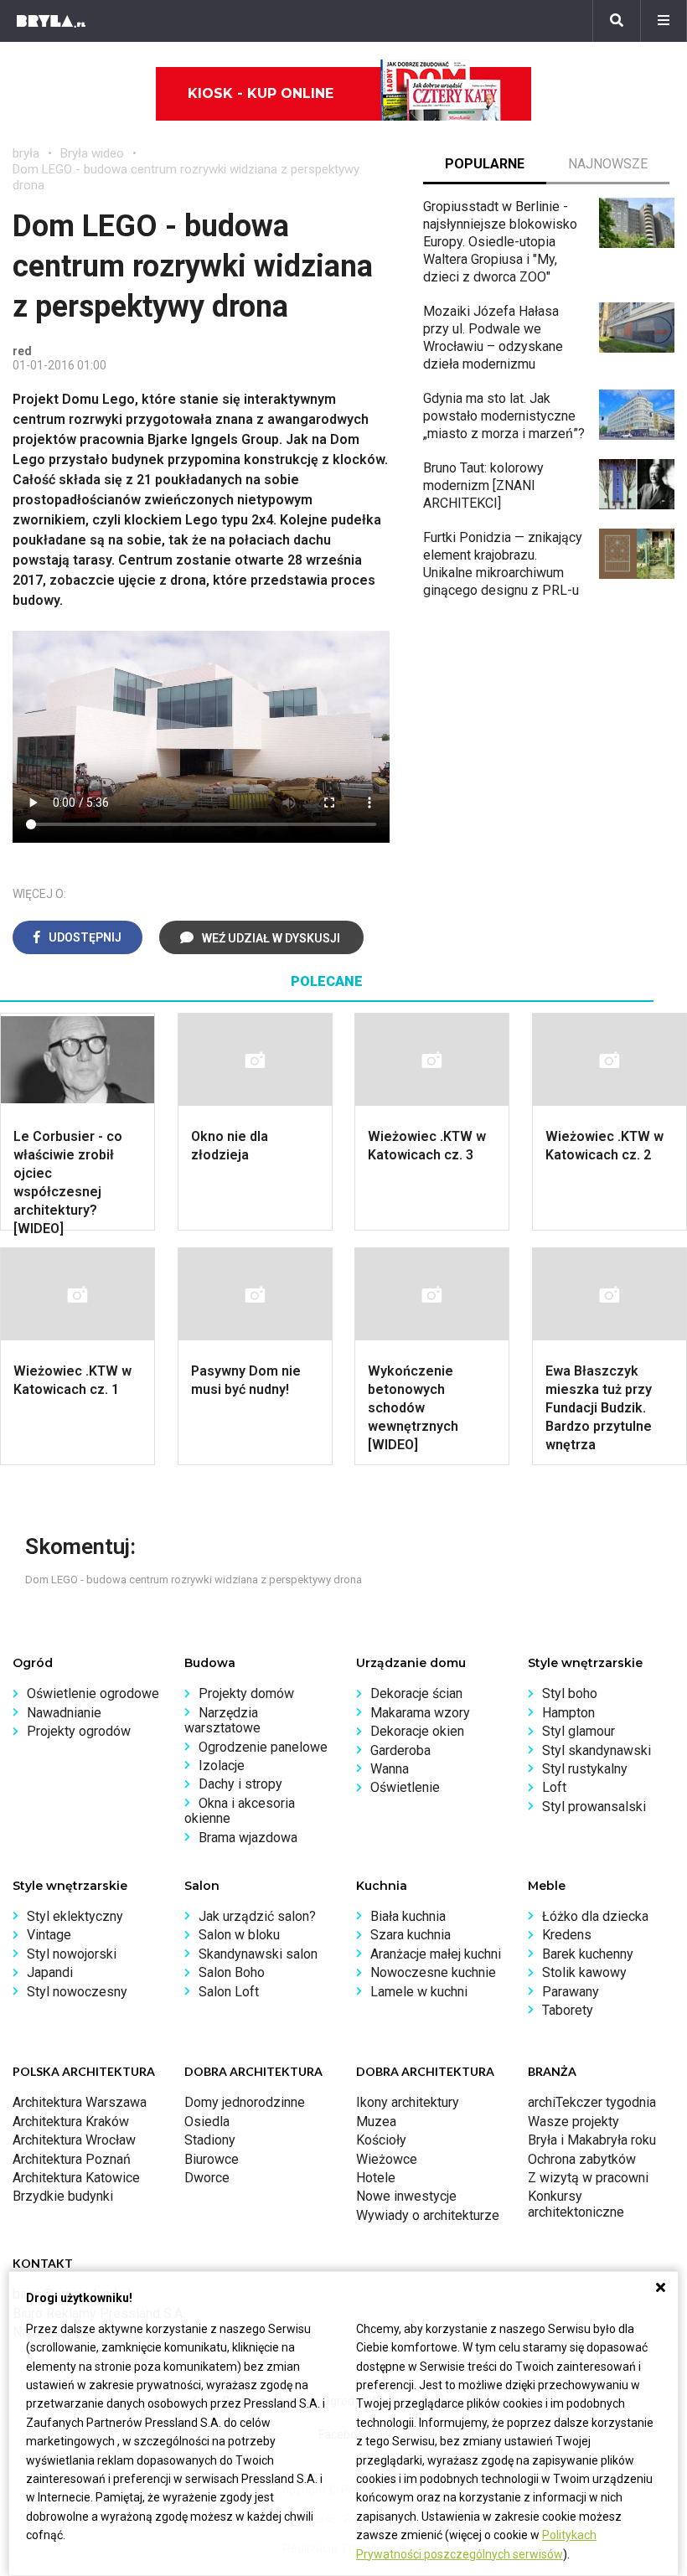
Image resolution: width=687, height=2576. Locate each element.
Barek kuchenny (588, 1954)
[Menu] (664, 21)
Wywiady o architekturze (428, 2215)
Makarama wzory (420, 1713)
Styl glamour (579, 1731)
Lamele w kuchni (419, 1992)
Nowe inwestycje (406, 2196)
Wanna (390, 1769)
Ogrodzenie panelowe (263, 1747)
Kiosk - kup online (261, 93)
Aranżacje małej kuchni (436, 1954)
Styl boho (570, 1693)
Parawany (571, 1992)
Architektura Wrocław (74, 2140)
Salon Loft (229, 1992)
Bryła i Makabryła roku (592, 2140)
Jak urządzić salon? (257, 1916)
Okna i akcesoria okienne (240, 1811)
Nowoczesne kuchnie (433, 1972)
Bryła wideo (92, 153)
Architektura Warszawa (80, 2102)
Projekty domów (246, 1693)
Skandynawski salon (258, 1954)
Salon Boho (232, 1972)
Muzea (376, 2122)
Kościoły (381, 2140)
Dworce (207, 2178)
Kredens (567, 1935)
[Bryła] (51, 21)
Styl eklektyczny (75, 1916)
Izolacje (222, 1766)
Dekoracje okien (417, 1731)
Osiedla (207, 2122)
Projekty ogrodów (79, 1731)
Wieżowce (387, 2159)
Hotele (376, 2178)
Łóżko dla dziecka (595, 1916)
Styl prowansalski (594, 1807)
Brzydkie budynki (63, 2196)
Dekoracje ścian (416, 1693)
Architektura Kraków (71, 2122)
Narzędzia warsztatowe (222, 1720)
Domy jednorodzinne (245, 2102)
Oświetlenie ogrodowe (93, 1693)
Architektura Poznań (72, 2159)
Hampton (568, 1713)
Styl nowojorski (72, 1954)
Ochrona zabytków (582, 2159)
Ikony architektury (408, 2102)
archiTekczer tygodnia (592, 2102)
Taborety (568, 2010)
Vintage (49, 1935)
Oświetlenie (405, 1787)
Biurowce (212, 2159)
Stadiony (210, 2140)
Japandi (50, 1972)
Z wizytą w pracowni (588, 2178)
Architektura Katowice (76, 2178)
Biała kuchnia (408, 1916)
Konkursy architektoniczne (576, 2204)
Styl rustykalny (585, 1769)
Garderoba (400, 1750)
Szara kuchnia (411, 1935)
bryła (26, 153)
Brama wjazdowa (248, 1838)
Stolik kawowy (584, 1972)
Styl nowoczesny (77, 1992)
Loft (554, 1787)
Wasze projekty (573, 2122)
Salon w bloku (239, 1935)
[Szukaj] (617, 21)
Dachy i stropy (240, 1784)
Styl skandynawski (597, 1750)
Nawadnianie (64, 1713)
